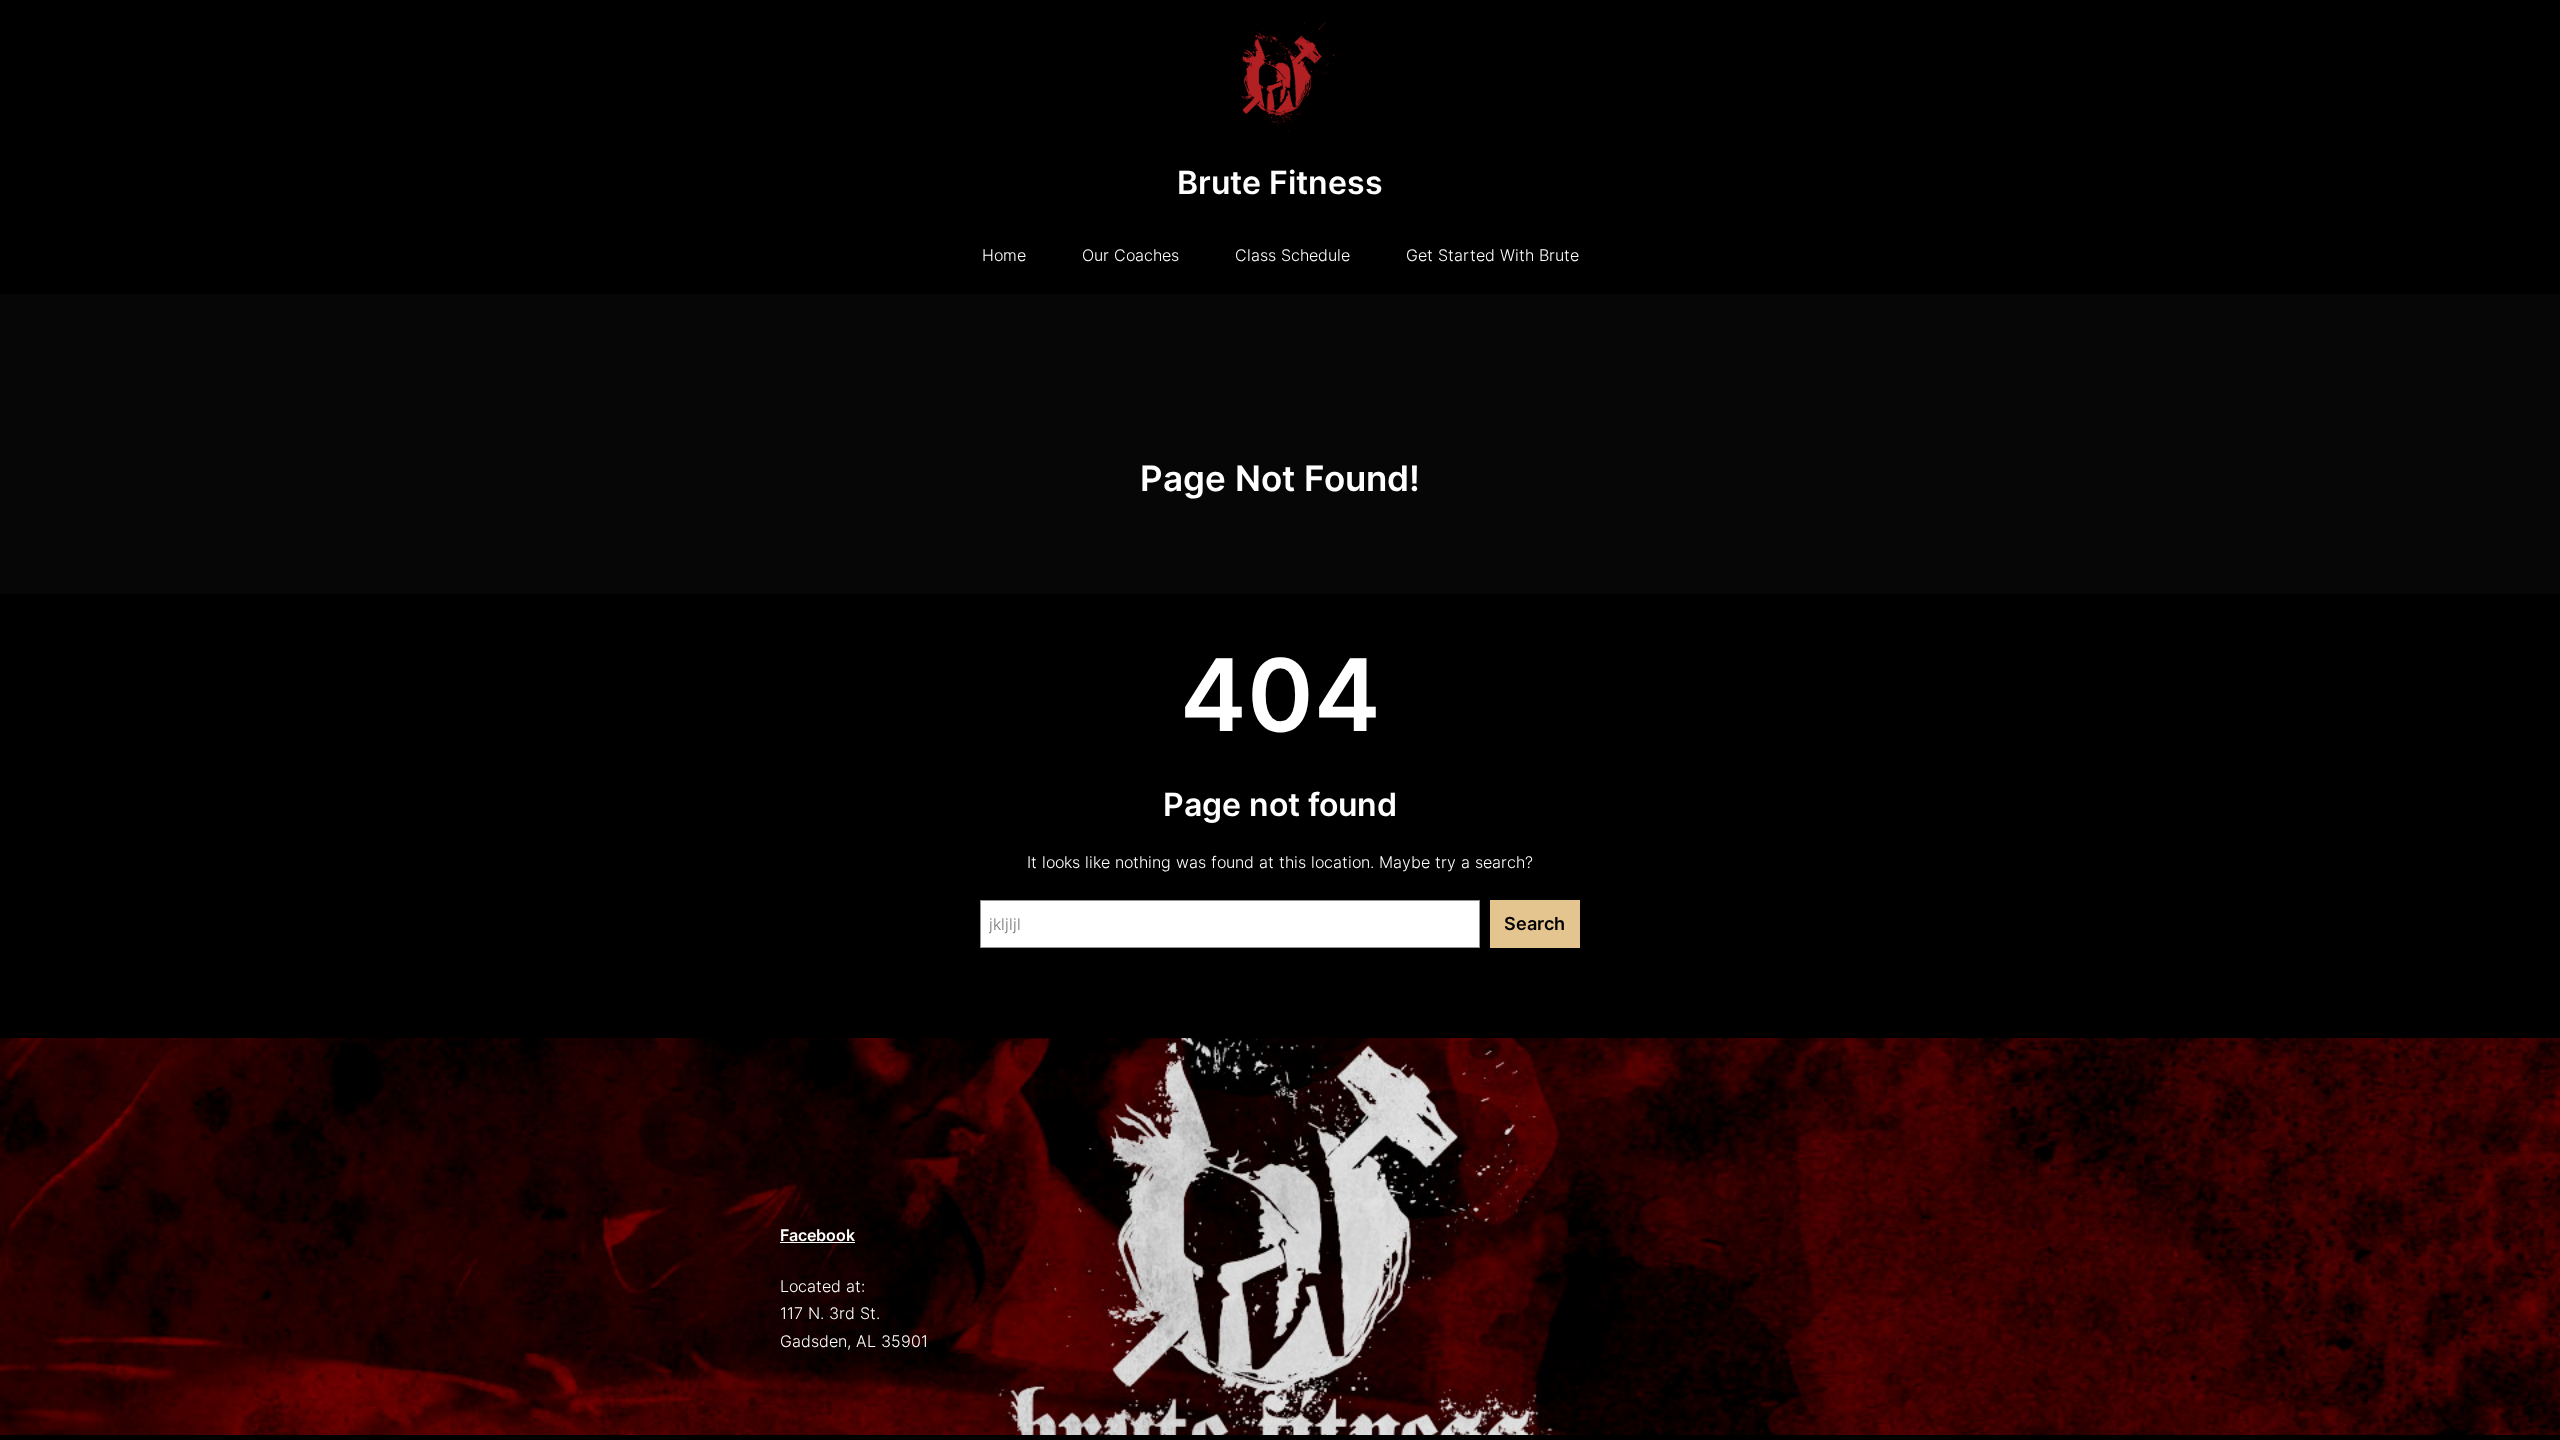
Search (1534, 923)
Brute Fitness (1280, 182)
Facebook (817, 1235)
